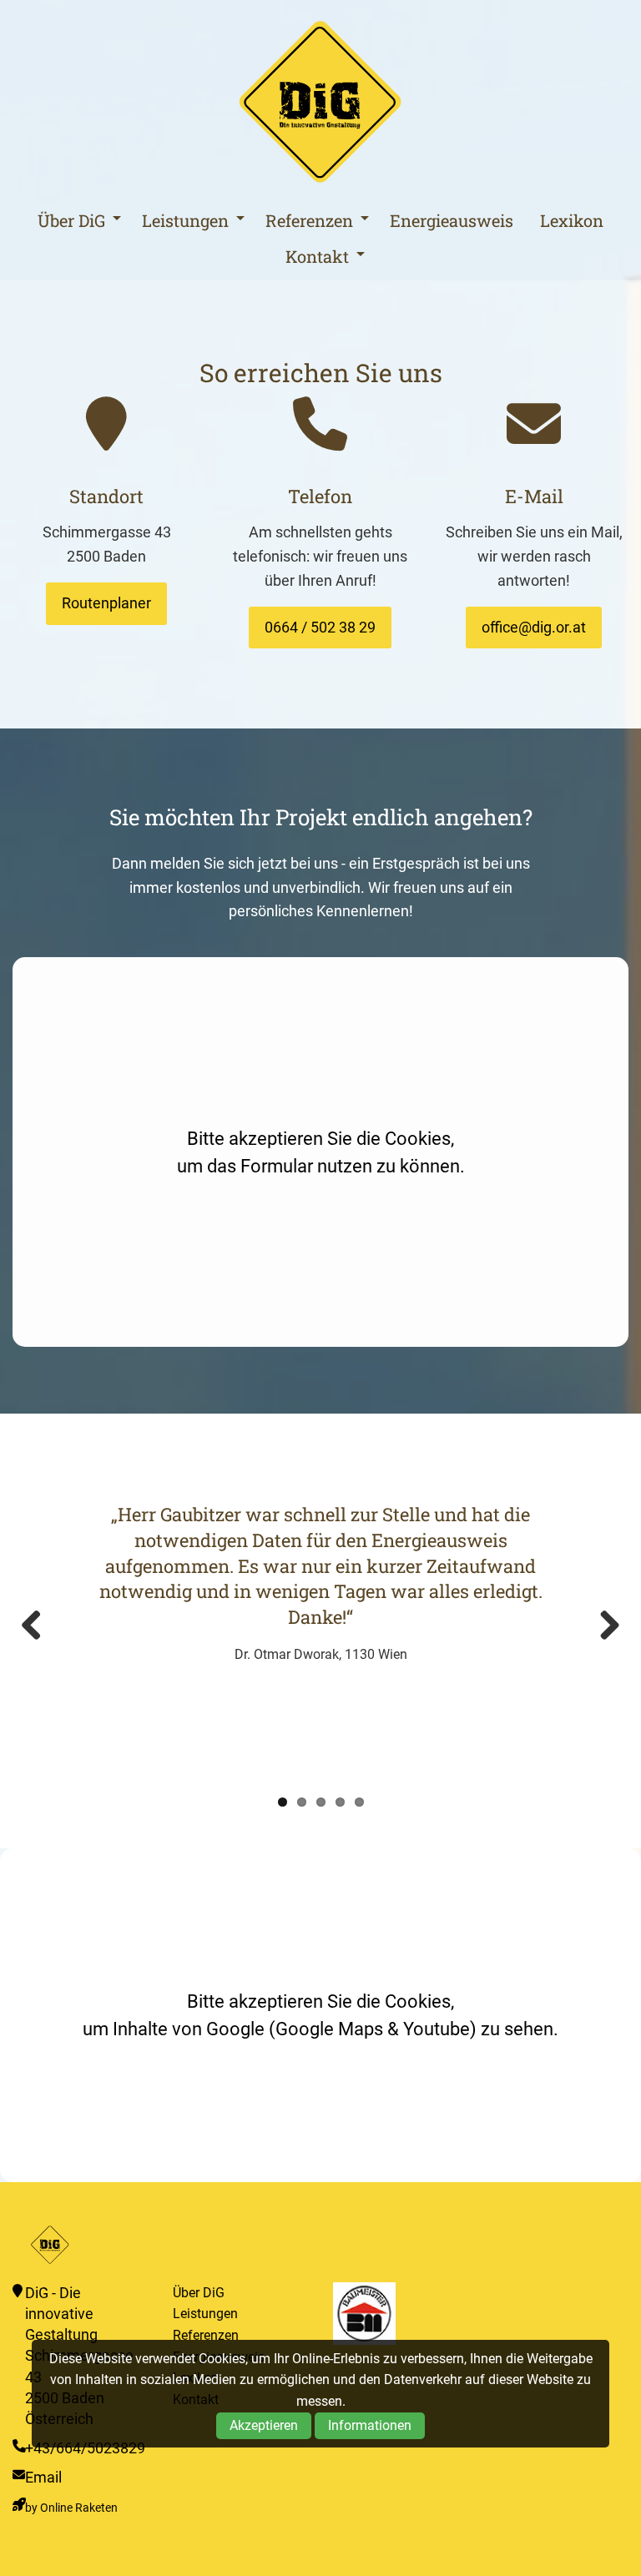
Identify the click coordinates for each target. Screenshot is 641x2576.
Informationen (370, 2425)
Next (603, 1626)
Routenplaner (106, 603)
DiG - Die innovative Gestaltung (320, 103)
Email (43, 2477)
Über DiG (71, 220)
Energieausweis (452, 220)
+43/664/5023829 (85, 2448)
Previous (38, 1626)
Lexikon (572, 220)
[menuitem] (75, 220)
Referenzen (309, 220)
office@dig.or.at (534, 627)
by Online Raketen (71, 2508)
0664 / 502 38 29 (320, 627)
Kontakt (317, 256)
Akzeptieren (264, 2425)
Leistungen (185, 220)
